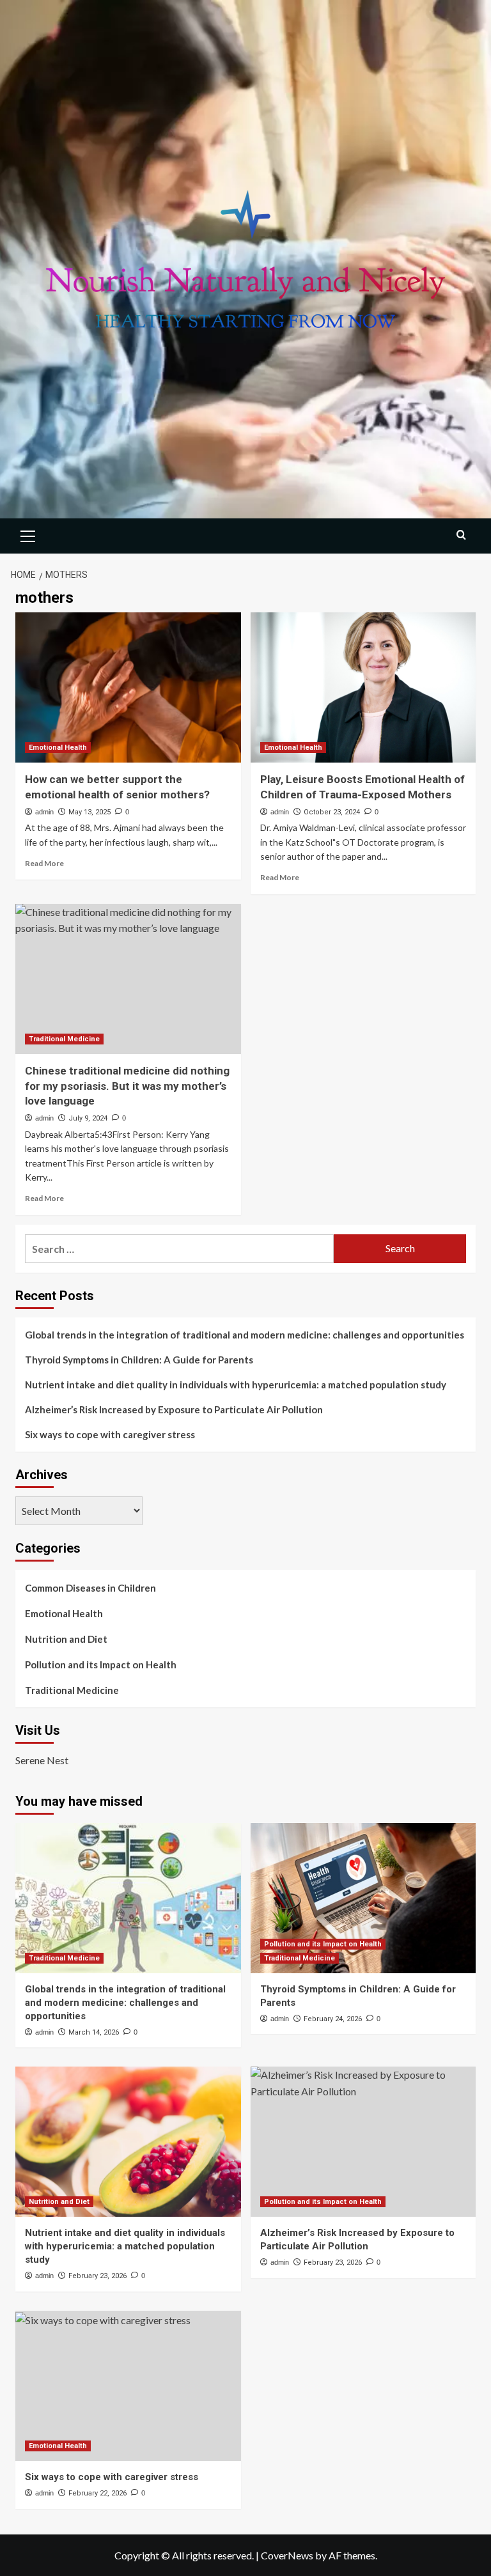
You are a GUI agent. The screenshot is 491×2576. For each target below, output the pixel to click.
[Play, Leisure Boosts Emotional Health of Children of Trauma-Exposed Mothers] (363, 687)
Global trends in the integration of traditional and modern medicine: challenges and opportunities (245, 1335)
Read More (44, 863)
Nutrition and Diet (66, 1639)
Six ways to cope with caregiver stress (110, 1434)
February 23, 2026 (97, 2276)
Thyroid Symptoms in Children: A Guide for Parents (139, 1360)
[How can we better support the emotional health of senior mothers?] (128, 687)
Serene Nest (42, 1760)
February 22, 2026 (97, 2493)
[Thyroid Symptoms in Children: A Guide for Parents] (363, 1898)
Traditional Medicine (64, 1039)
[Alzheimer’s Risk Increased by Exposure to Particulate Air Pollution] (363, 2142)
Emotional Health (58, 748)
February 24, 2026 (333, 2019)
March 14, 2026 (94, 2032)
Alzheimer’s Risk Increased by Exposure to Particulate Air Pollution (174, 1409)
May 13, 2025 (90, 812)
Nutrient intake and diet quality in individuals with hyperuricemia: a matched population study (236, 1385)
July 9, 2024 (88, 1118)
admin (44, 812)
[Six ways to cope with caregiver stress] (128, 2386)
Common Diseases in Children (90, 1588)
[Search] (461, 535)
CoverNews (287, 2555)
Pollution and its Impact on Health (101, 1664)
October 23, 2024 (332, 812)
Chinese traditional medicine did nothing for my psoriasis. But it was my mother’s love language (127, 1086)
